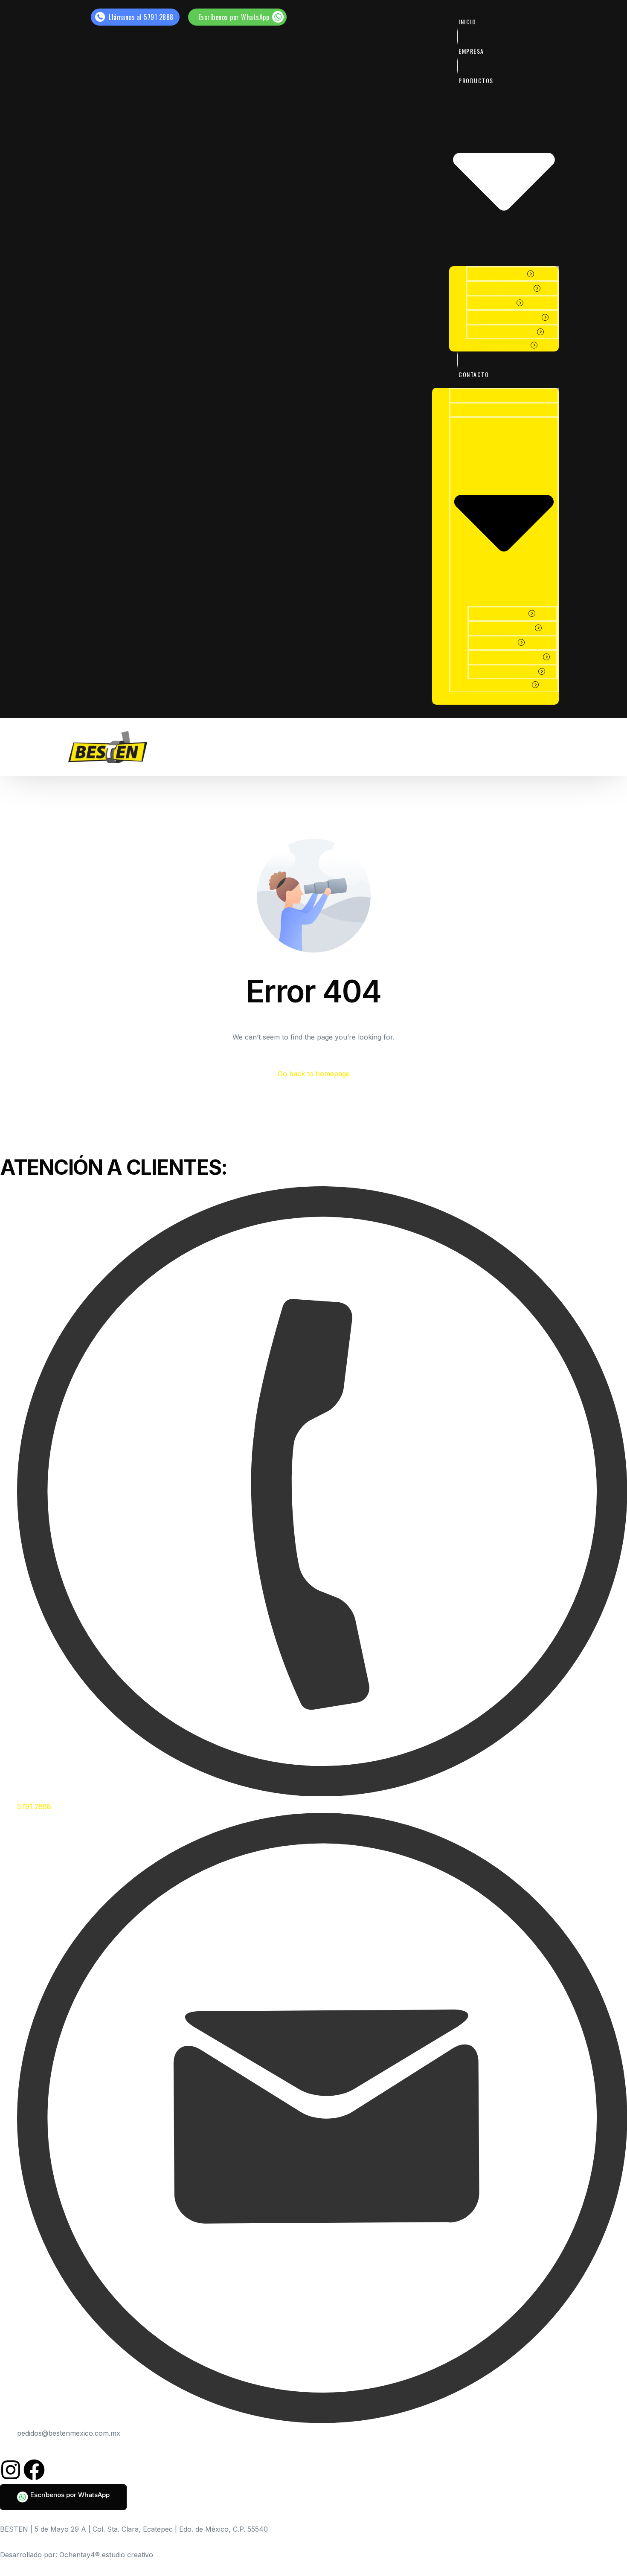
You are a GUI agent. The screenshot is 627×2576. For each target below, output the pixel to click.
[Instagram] (11, 2470)
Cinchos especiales (501, 288)
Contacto (474, 374)
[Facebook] (34, 2470)
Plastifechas (493, 303)
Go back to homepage (314, 1074)
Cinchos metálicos (499, 345)
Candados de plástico (505, 317)
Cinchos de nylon (498, 274)
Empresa (471, 51)
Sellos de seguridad (503, 332)
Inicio (467, 22)
